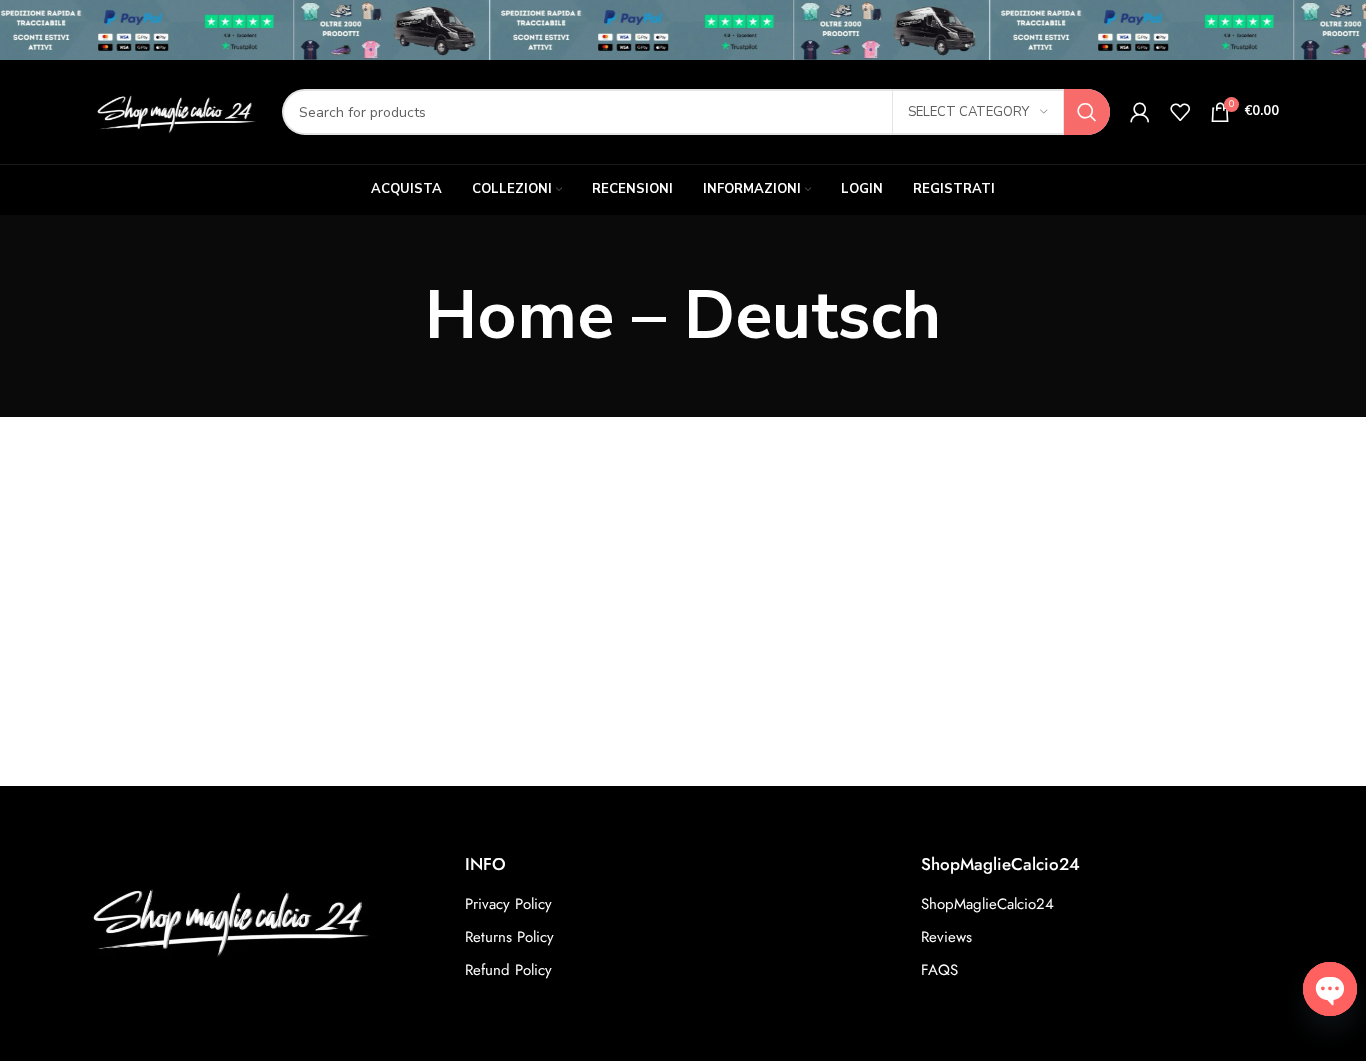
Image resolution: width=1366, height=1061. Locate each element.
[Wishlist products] (1180, 112)
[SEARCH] (1087, 112)
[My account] (1140, 112)
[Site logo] (174, 110)
